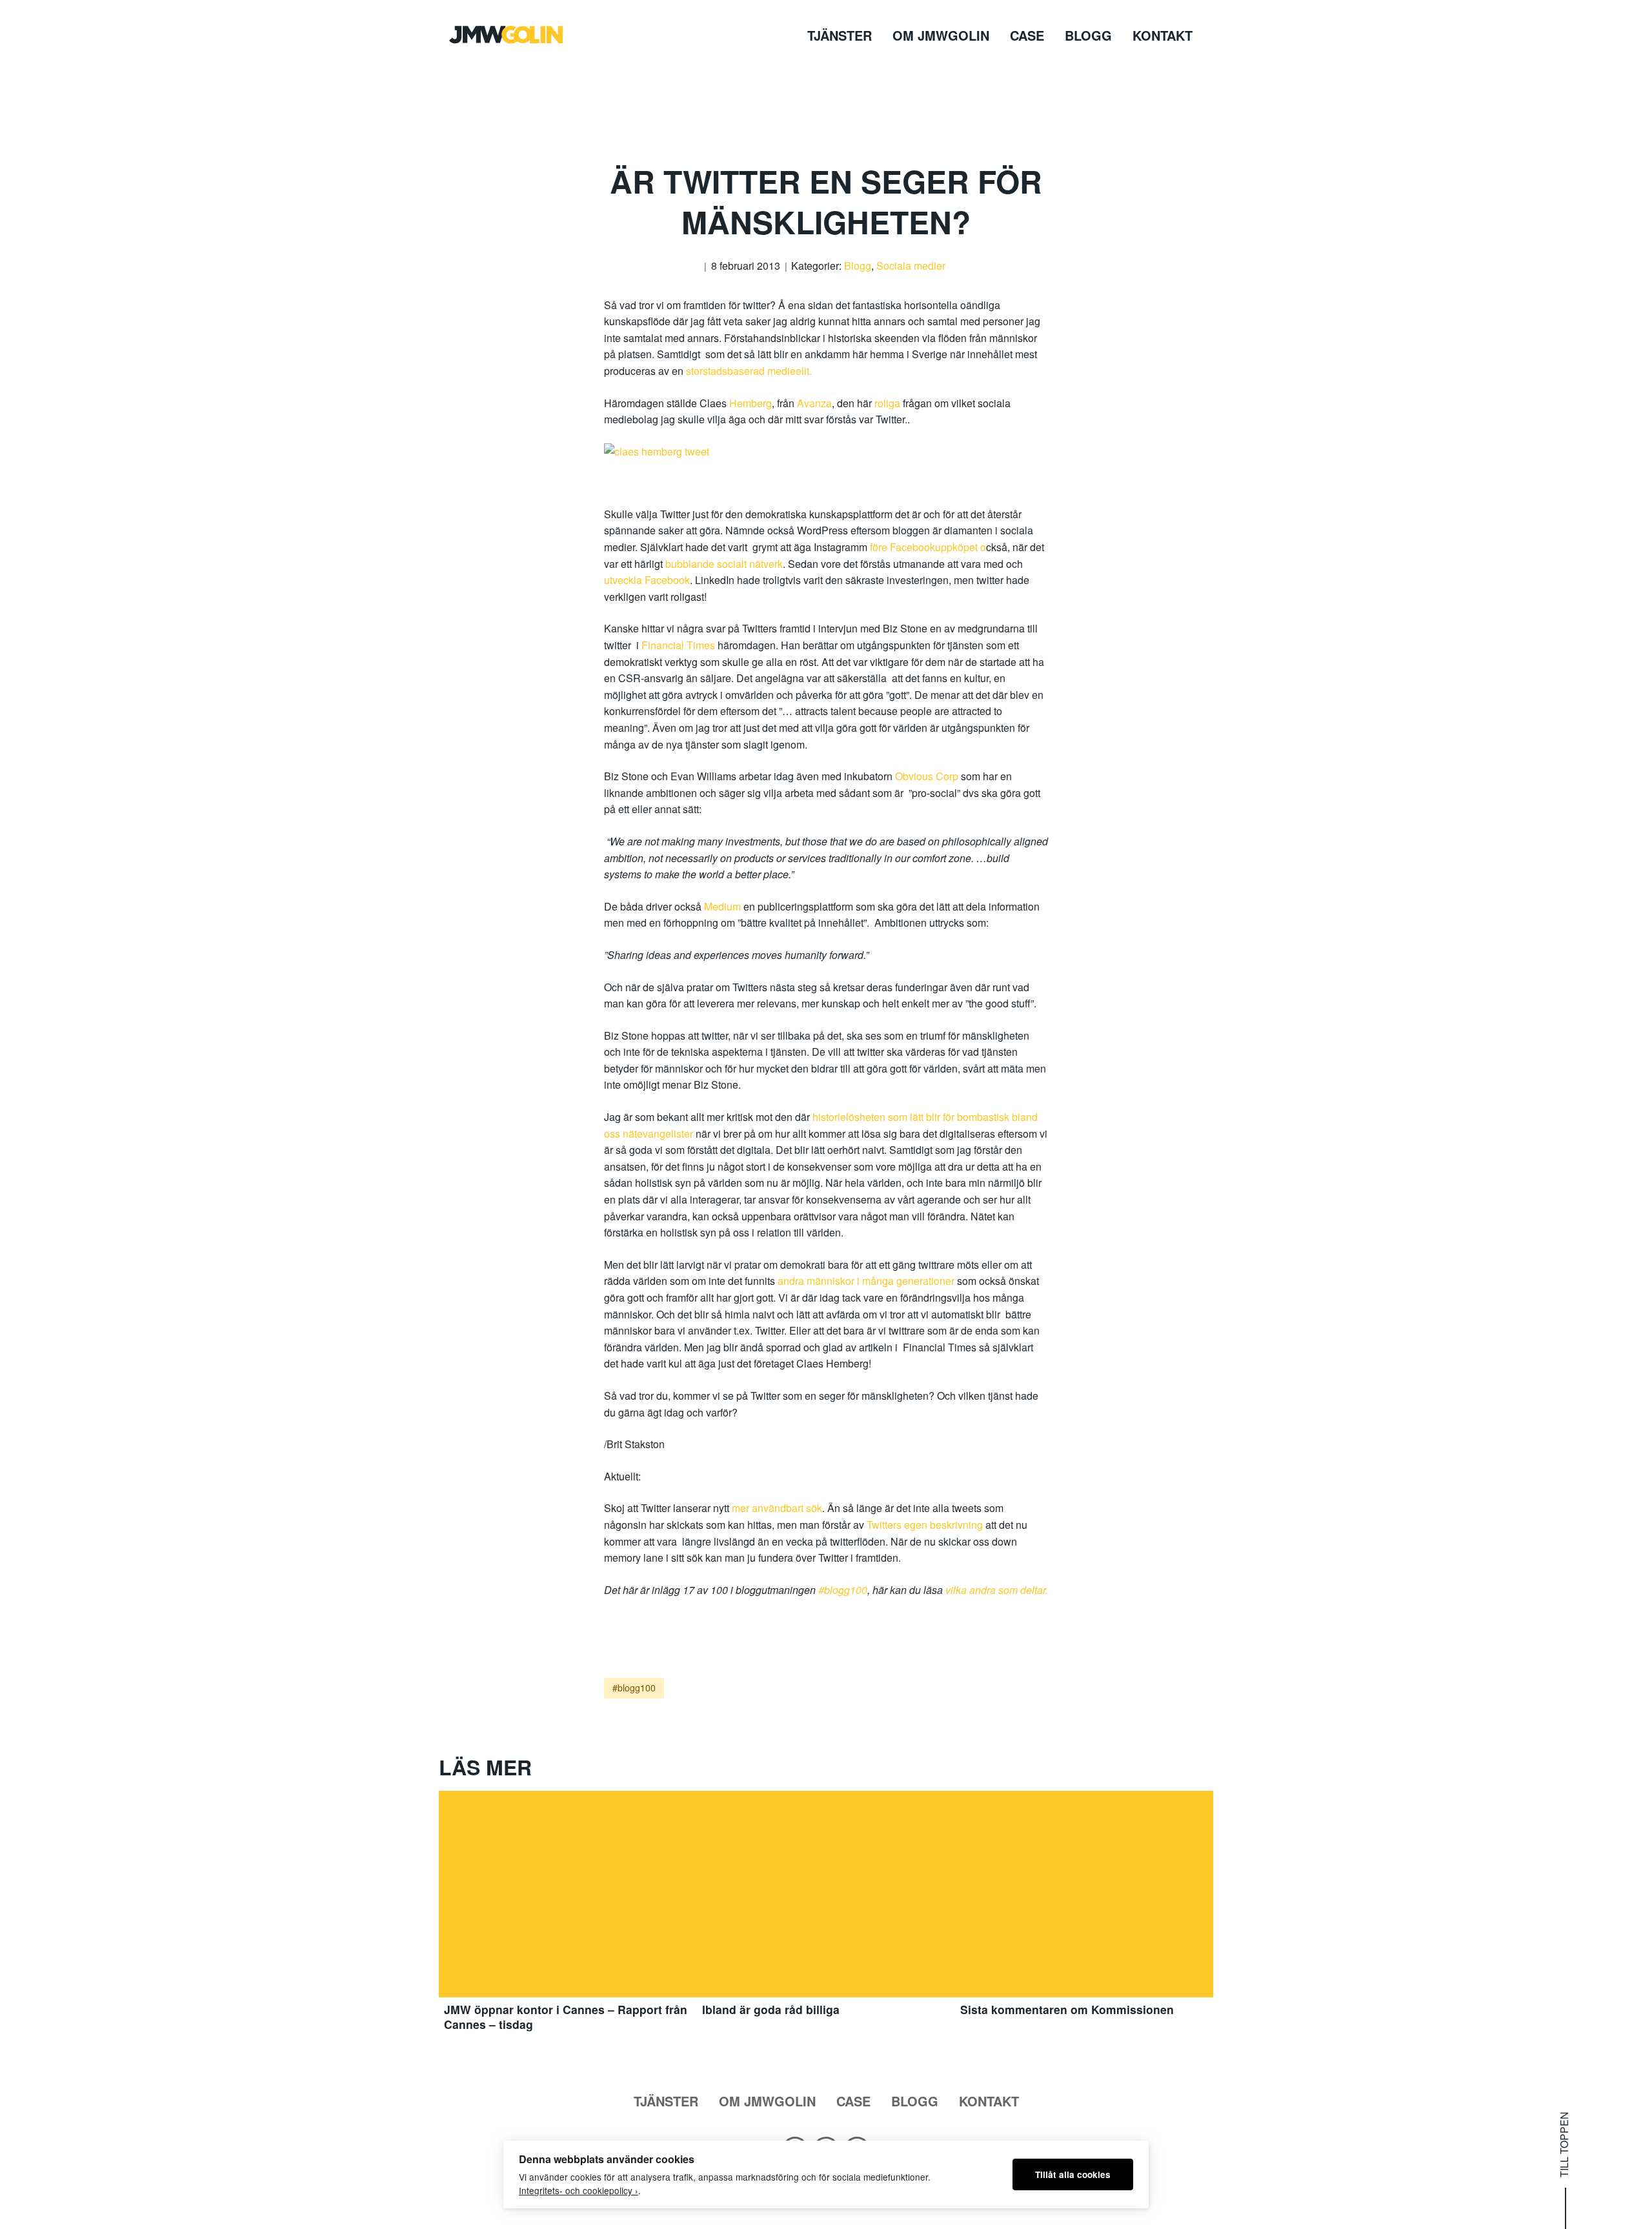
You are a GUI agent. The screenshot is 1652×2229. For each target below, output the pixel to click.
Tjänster (840, 35)
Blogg (1088, 35)
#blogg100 (843, 1590)
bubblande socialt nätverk (724, 564)
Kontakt (1163, 35)
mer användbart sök (776, 1508)
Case (1027, 35)
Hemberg (750, 403)
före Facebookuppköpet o (928, 547)
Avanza (814, 403)
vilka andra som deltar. (997, 1590)
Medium (724, 906)
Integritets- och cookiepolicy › (579, 2190)
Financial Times (680, 645)
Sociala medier (911, 266)
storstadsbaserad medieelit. (749, 371)
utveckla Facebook (647, 580)
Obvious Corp (928, 776)
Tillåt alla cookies (1073, 2174)
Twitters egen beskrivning (925, 1525)
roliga (889, 403)
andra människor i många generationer (866, 1281)
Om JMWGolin (941, 35)
